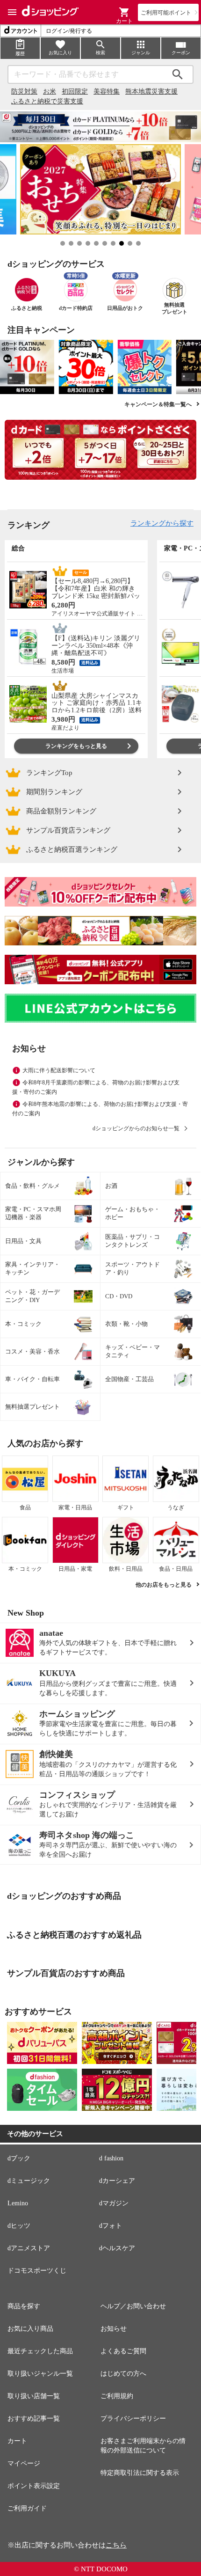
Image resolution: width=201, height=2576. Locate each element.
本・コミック (23, 1324)
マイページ (24, 2463)
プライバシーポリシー (133, 2419)
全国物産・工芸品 (129, 1379)
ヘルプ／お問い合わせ (133, 2306)
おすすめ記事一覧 (34, 2419)
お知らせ (114, 2329)
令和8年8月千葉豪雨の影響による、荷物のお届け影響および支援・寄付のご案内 (96, 1087)
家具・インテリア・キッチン (32, 1268)
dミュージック (29, 2181)
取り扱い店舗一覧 (34, 2396)
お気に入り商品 (30, 2329)
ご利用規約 (117, 2396)
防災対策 (24, 91)
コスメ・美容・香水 (32, 1351)
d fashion (111, 2158)
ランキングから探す (162, 523)
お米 (50, 91)
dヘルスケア (117, 2248)
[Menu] (12, 12)
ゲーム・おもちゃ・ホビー (133, 1213)
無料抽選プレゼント (32, 1407)
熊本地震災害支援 (151, 91)
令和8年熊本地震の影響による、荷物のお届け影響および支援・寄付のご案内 (100, 1109)
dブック (19, 2158)
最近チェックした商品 (40, 2351)
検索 (178, 74)
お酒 (111, 1186)
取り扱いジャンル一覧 (40, 2374)
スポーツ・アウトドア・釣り (133, 1268)
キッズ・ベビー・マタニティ (133, 1351)
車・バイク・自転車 (32, 1379)
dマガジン (114, 2203)
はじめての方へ (123, 2374)
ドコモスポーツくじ (37, 2271)
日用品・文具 (23, 1241)
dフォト (111, 2226)
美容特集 (107, 91)
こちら (116, 2545)
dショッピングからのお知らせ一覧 (136, 1128)
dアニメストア (29, 2248)
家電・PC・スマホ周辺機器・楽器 (33, 1213)
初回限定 (75, 91)
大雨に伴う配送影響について (59, 1070)
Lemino (18, 2203)
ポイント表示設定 (34, 2486)
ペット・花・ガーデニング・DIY (32, 1296)
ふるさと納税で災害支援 (47, 101)
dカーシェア (117, 2181)
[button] (124, 12)
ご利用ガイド (27, 2508)
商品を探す (24, 2306)
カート (17, 2441)
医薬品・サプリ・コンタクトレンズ (133, 1241)
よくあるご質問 (123, 2351)
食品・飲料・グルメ (32, 1186)
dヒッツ (19, 2226)
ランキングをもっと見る (76, 746)
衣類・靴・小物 (126, 1324)
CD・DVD (119, 1296)
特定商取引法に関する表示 (140, 2473)
